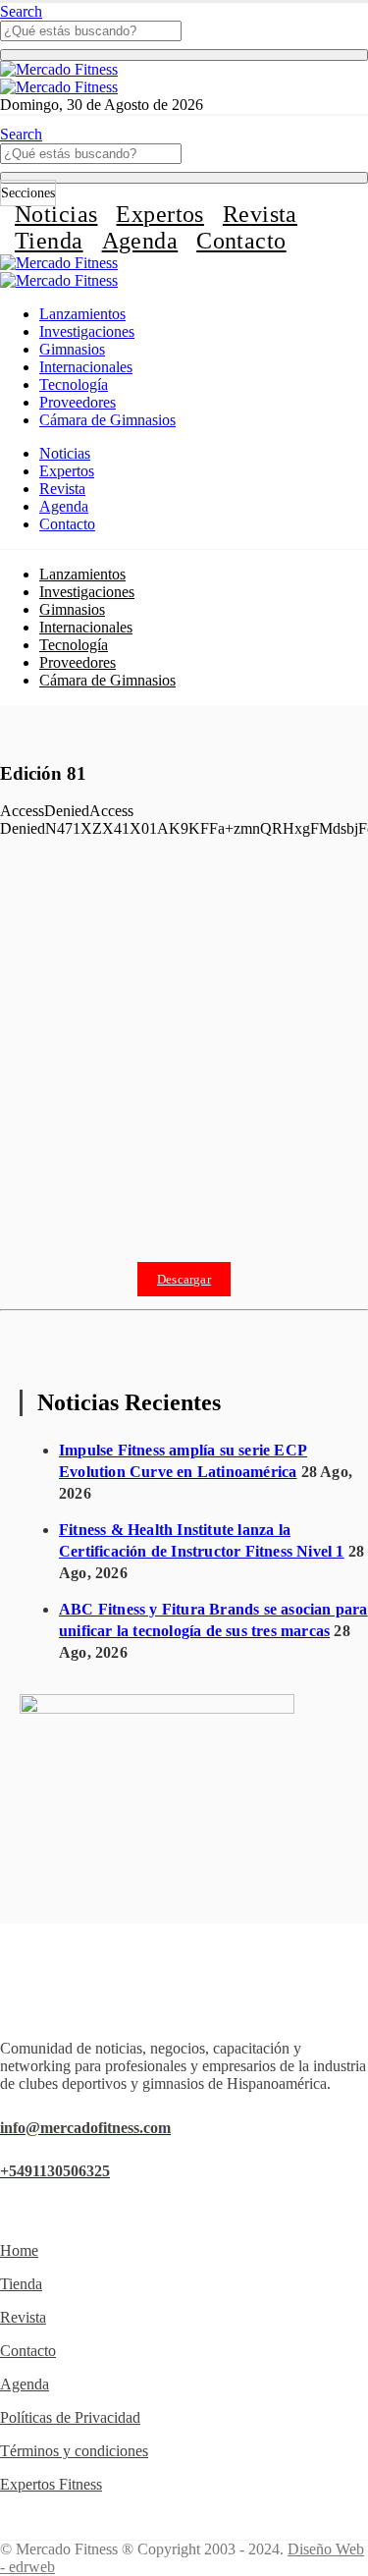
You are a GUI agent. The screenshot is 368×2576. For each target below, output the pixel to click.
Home (19, 2250)
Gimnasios (72, 349)
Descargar (184, 1279)
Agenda (140, 241)
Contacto (241, 241)
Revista (260, 214)
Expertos (159, 214)
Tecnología (74, 384)
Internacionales (86, 367)
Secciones (28, 193)
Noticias (56, 214)
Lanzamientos (82, 314)
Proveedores (78, 402)
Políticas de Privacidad (70, 2417)
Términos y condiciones (74, 2451)
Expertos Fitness (51, 2484)
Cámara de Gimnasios (107, 420)
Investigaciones (87, 331)
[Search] (184, 55)
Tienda (49, 241)
